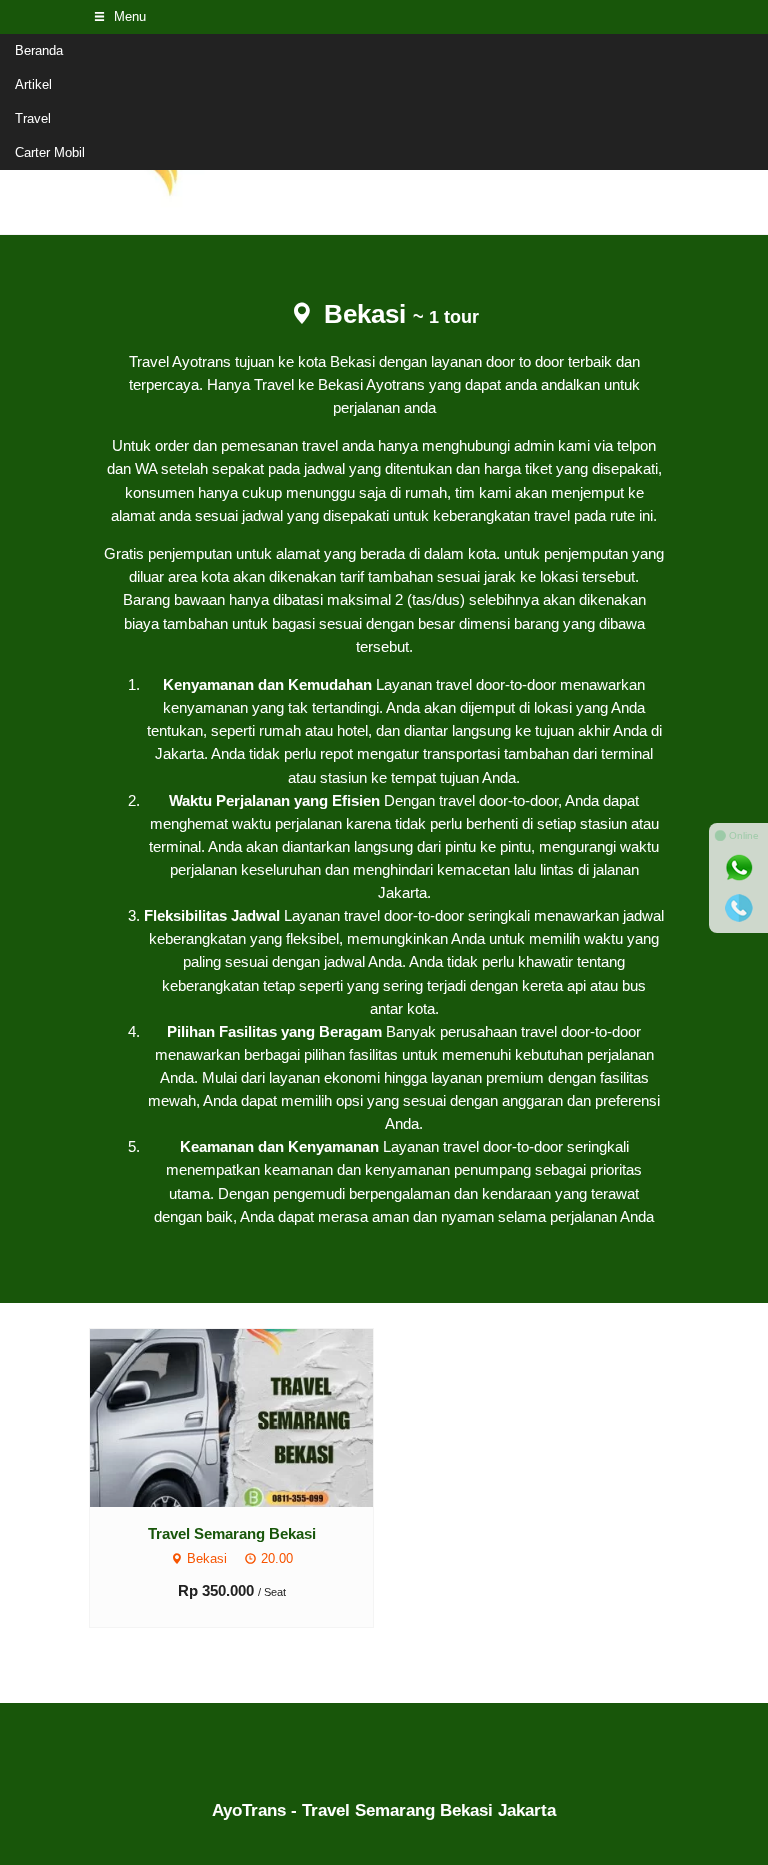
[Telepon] (739, 908)
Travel (33, 118)
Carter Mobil (50, 152)
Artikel (33, 84)
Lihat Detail (250, 1417)
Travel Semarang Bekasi (232, 1533)
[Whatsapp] (739, 868)
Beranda (39, 50)
